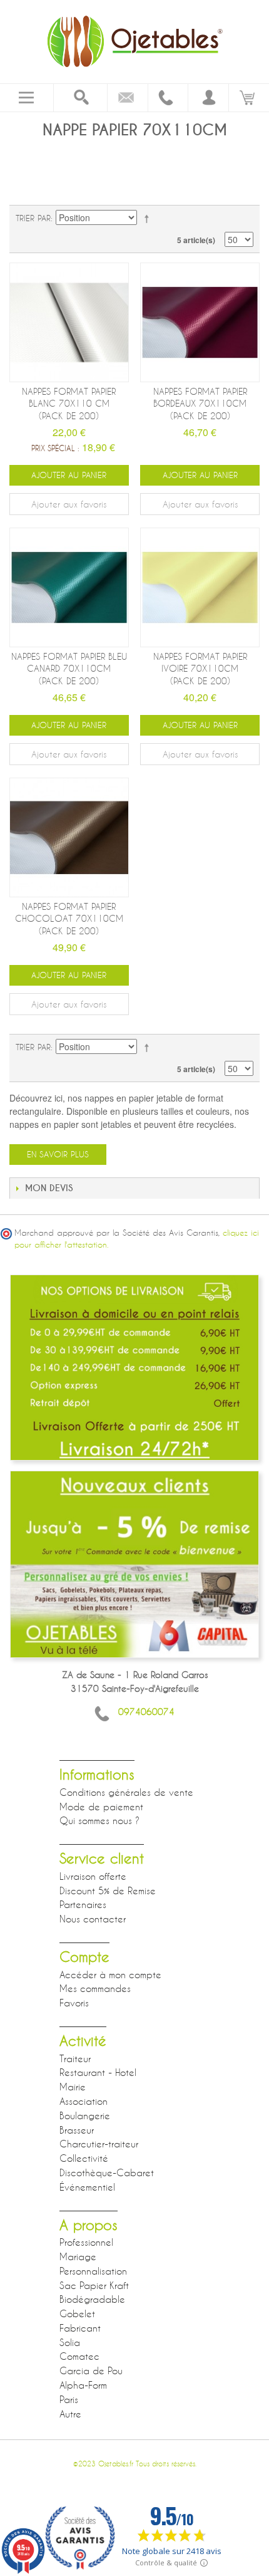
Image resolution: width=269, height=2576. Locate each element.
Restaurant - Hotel (98, 2072)
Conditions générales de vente (126, 1792)
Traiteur (75, 2058)
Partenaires (83, 1904)
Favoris (74, 2003)
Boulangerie (85, 2115)
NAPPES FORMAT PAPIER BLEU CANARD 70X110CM (69, 669)
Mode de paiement (101, 1807)
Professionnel (86, 2242)
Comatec (79, 2356)
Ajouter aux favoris (69, 504)
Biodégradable (92, 2299)
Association (84, 2101)
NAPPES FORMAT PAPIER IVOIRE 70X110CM (200, 669)
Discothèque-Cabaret (107, 2172)
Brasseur (77, 2130)
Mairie (73, 2087)
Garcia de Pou (91, 2370)
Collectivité (84, 2158)
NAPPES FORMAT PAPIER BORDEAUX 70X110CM (200, 404)
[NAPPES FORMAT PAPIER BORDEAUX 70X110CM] (200, 322)
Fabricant (80, 2328)
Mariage (78, 2256)
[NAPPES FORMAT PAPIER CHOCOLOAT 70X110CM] (69, 837)
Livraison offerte (93, 1876)
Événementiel (87, 2187)
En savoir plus (58, 1154)
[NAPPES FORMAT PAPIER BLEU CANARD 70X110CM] (69, 587)
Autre (70, 2414)
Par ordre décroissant (149, 218)
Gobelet (77, 2313)
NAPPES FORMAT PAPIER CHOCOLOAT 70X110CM (69, 919)
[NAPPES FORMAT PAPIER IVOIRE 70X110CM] (200, 587)
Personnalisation (93, 2271)
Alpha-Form (83, 2385)
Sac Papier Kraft (94, 2285)
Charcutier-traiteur (99, 2144)
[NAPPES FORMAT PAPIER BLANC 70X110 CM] (69, 322)
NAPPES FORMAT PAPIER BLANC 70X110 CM (69, 404)
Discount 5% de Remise (108, 1890)
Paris (69, 2399)
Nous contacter (93, 1919)
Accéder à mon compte (110, 1974)
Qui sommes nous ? (99, 1820)
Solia (70, 2342)
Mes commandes (95, 1988)
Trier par (33, 218)
